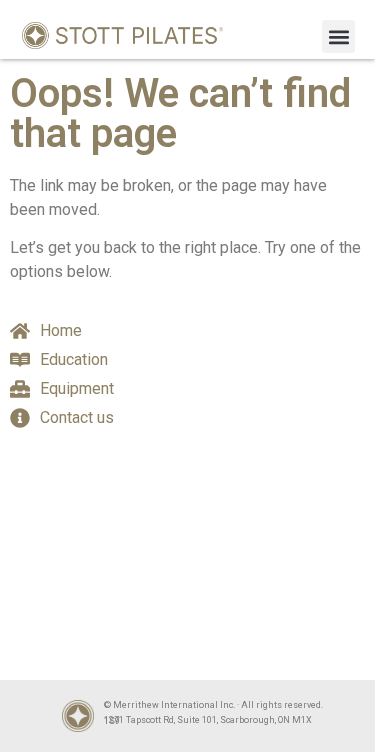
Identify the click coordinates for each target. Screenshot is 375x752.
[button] (338, 36)
